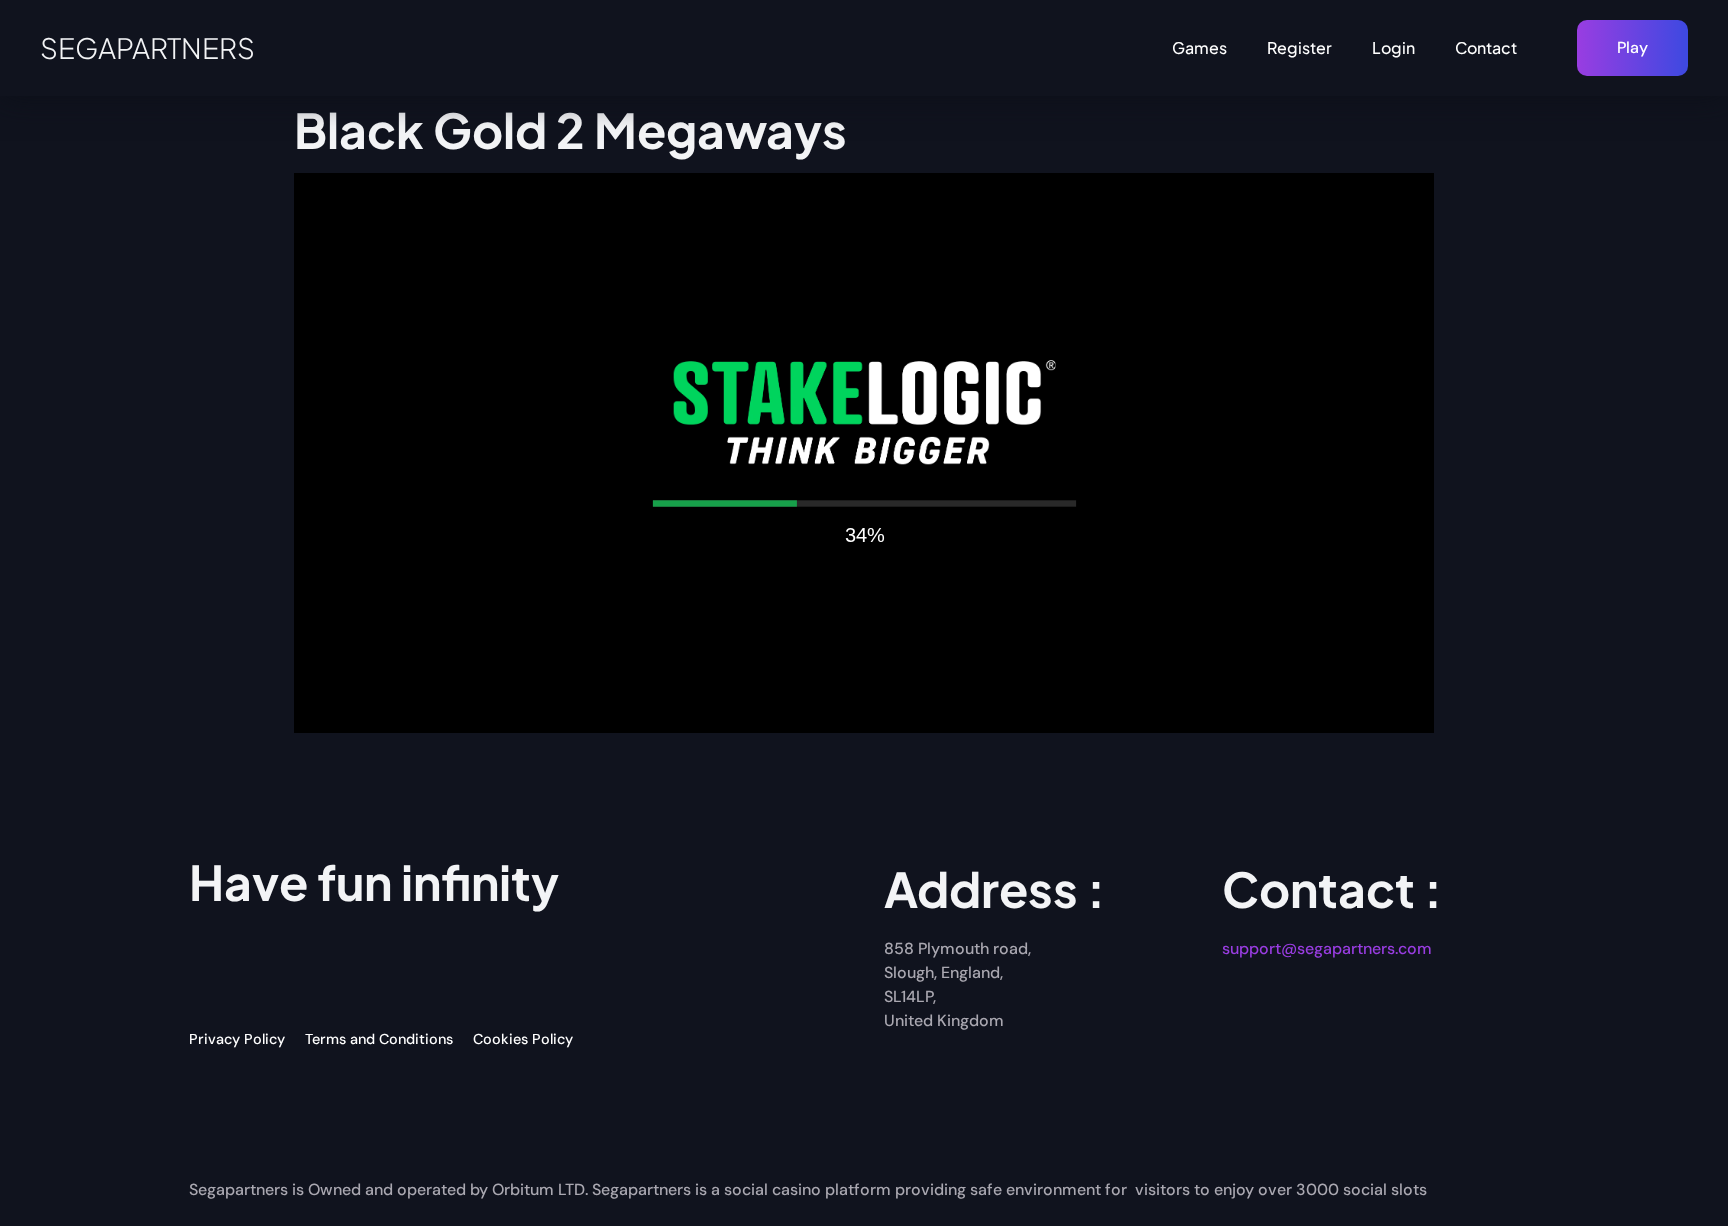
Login (1393, 47)
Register (1299, 47)
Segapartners (147, 47)
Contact (1486, 47)
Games (1199, 47)
